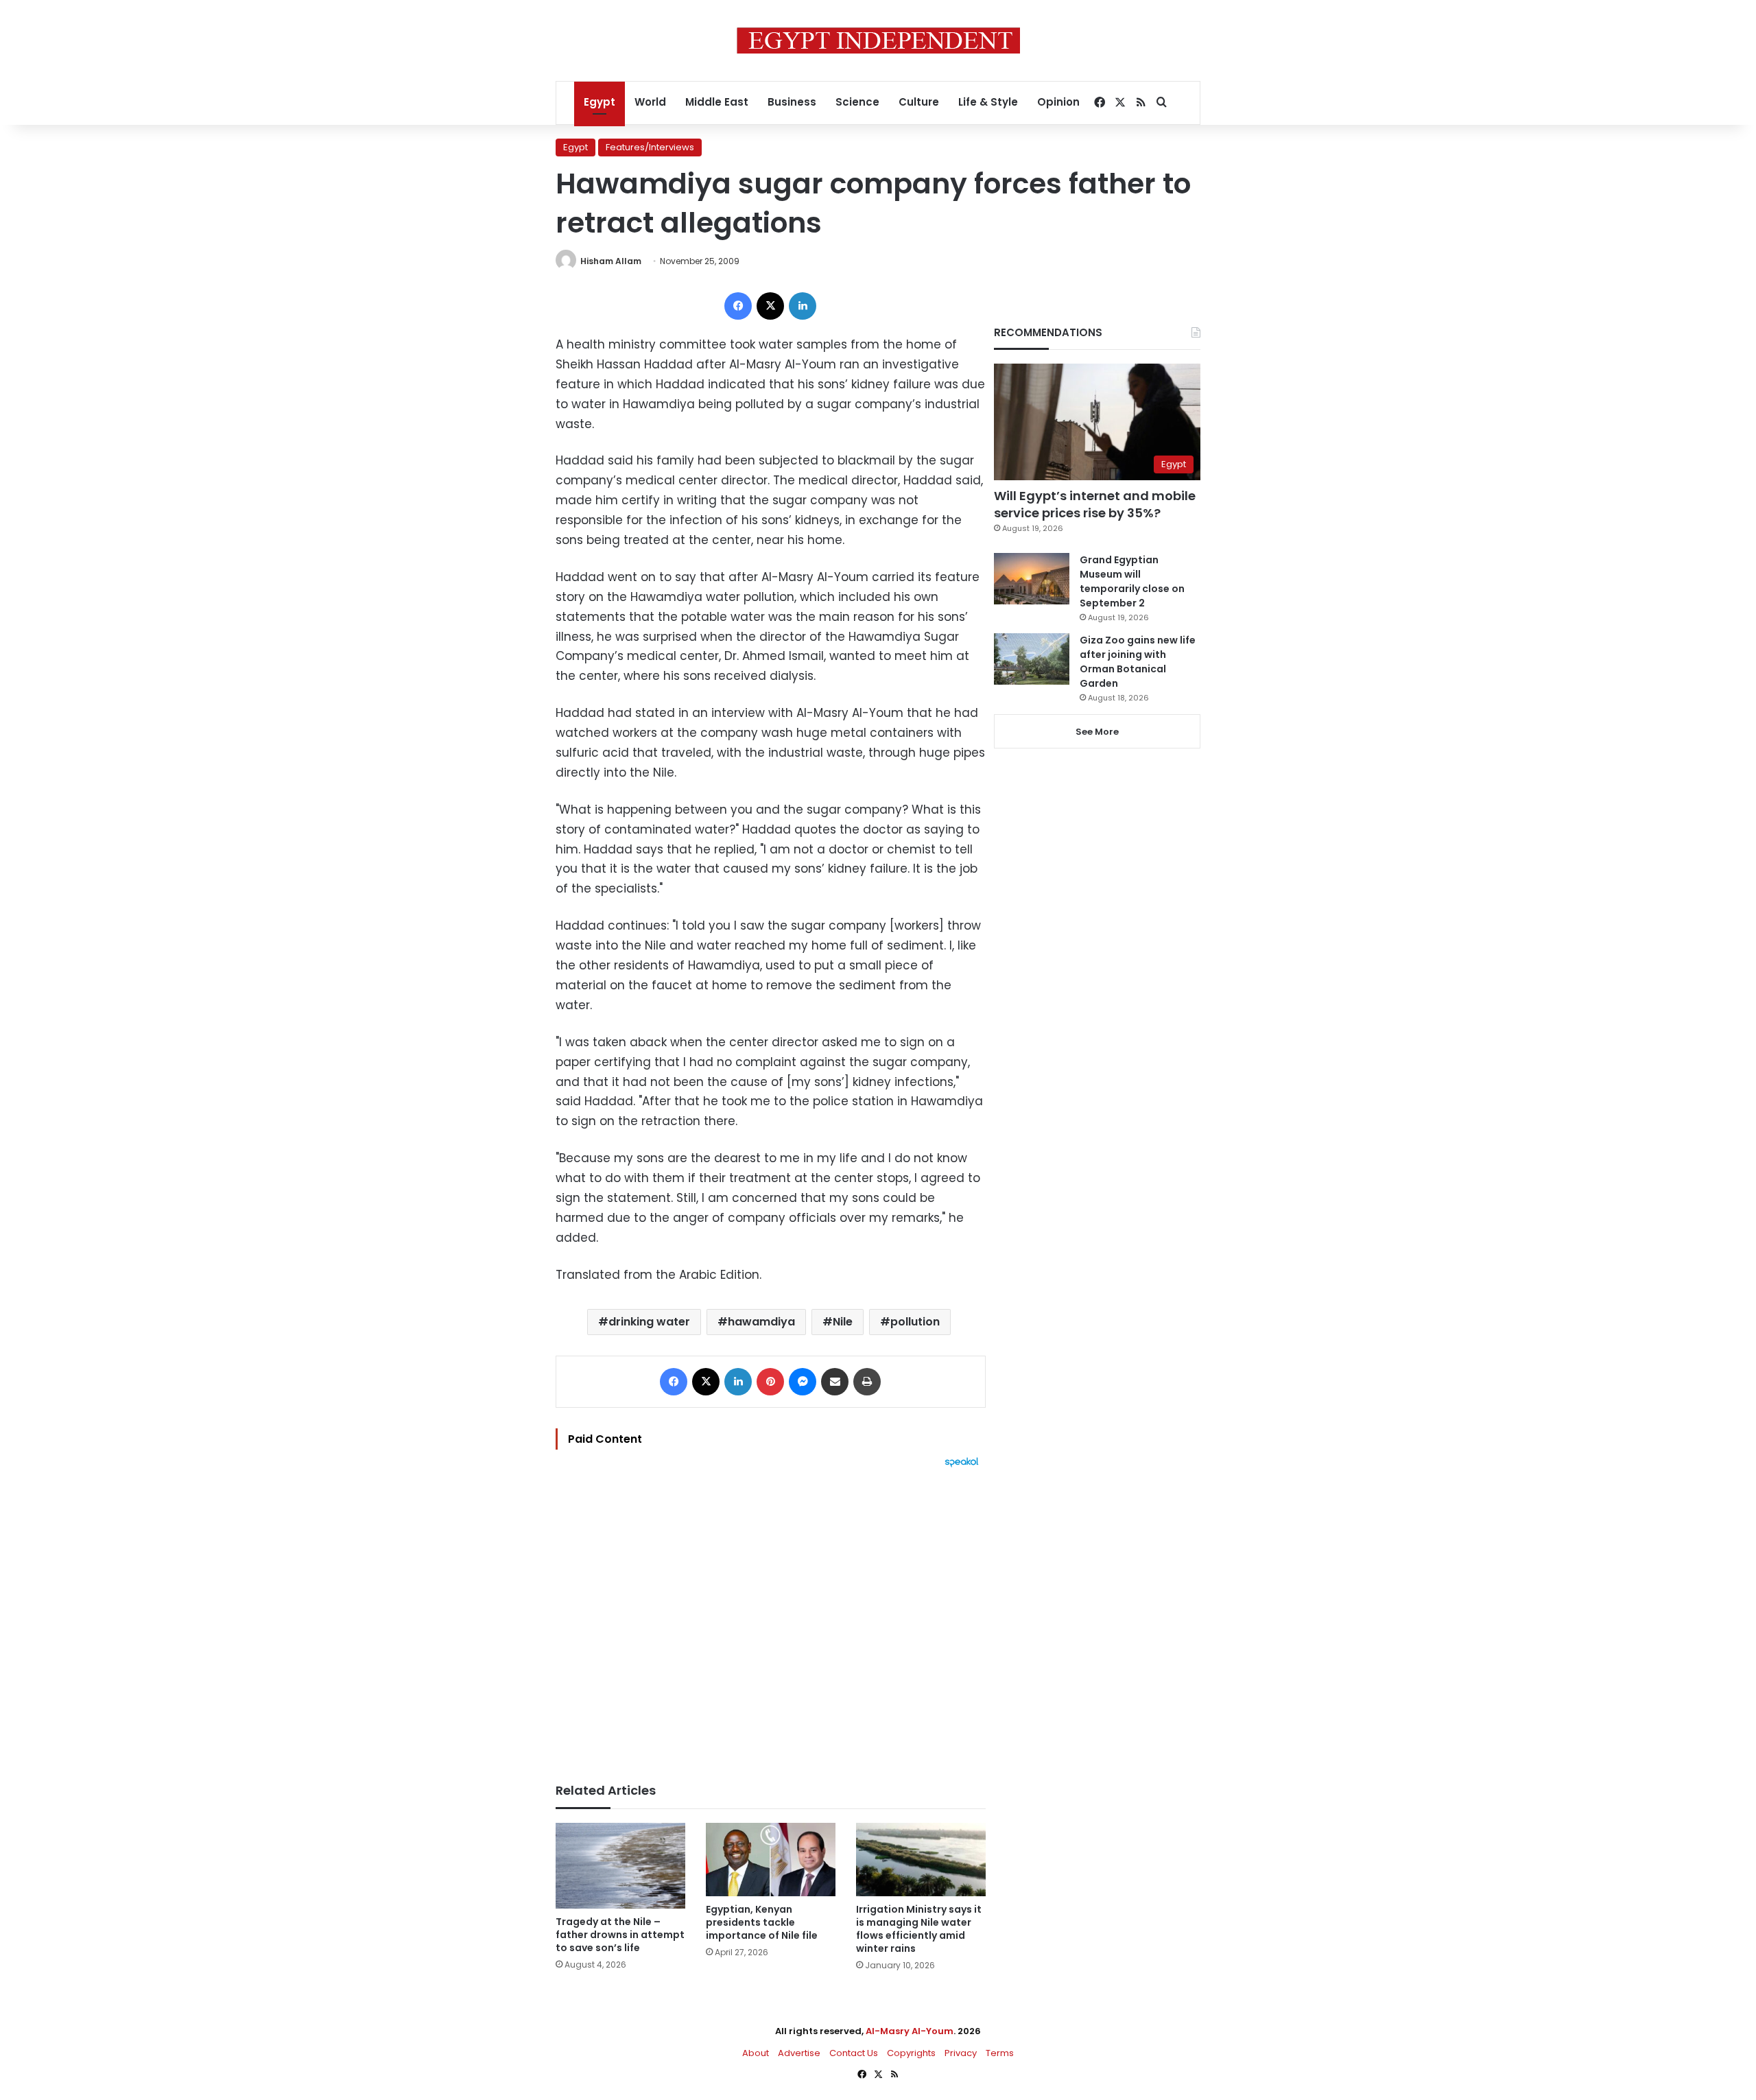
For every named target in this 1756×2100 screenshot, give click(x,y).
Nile (843, 1322)
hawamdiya (761, 1322)
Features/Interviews (650, 147)
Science (857, 102)
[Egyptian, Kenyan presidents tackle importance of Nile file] (771, 1860)
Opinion (1058, 102)
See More (1097, 732)
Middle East (717, 102)
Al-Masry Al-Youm (910, 2031)
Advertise (799, 2053)
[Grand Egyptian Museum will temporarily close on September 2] (1032, 579)
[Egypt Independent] (878, 40)
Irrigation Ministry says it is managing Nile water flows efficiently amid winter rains (919, 1929)
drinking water (649, 1322)
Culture (919, 102)
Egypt (600, 102)
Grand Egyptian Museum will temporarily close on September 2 (1132, 581)
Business (792, 102)
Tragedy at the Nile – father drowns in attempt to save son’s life (620, 1935)
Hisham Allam (611, 261)
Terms (1000, 2053)
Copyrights (911, 2053)
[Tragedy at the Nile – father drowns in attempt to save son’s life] (620, 1866)
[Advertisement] (771, 1618)
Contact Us (854, 2053)
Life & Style (988, 102)
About (756, 2053)
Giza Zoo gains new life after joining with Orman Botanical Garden (1138, 662)
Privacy (961, 2053)
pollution (915, 1322)
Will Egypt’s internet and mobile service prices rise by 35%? (1095, 504)
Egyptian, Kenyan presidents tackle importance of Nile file (762, 1922)
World (650, 102)
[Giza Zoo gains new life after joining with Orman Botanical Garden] (1032, 659)
